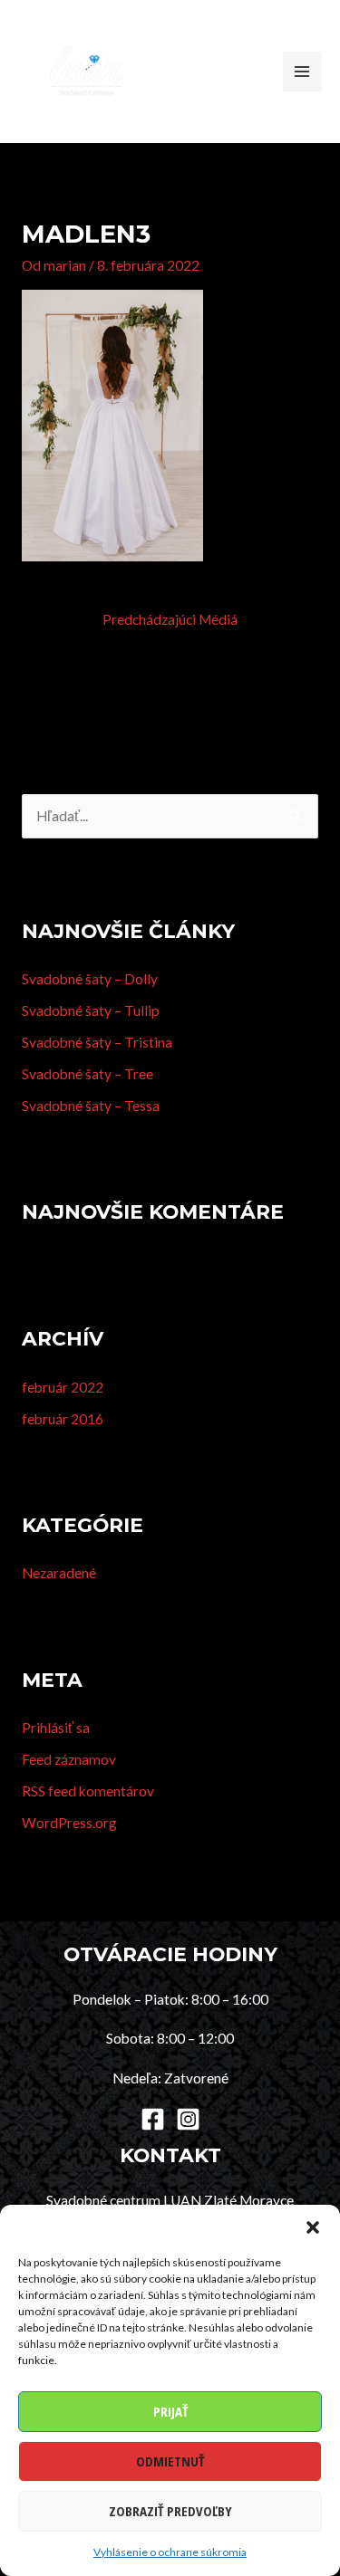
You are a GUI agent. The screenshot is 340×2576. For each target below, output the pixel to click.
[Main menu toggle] (302, 71)
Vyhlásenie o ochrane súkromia (170, 2552)
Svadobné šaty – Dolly (90, 979)
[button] (313, 2227)
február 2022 (63, 1387)
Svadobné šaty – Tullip (91, 1010)
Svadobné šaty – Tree (87, 1074)
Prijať (170, 2411)
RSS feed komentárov (88, 1791)
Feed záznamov (69, 1759)
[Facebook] (153, 2119)
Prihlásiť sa (56, 1728)
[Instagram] (188, 2119)
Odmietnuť (170, 2461)
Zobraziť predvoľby (170, 2511)
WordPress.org (69, 1823)
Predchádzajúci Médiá (170, 619)
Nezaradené (59, 1573)
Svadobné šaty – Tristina (97, 1042)
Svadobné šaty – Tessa (91, 1106)
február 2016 (63, 1419)
